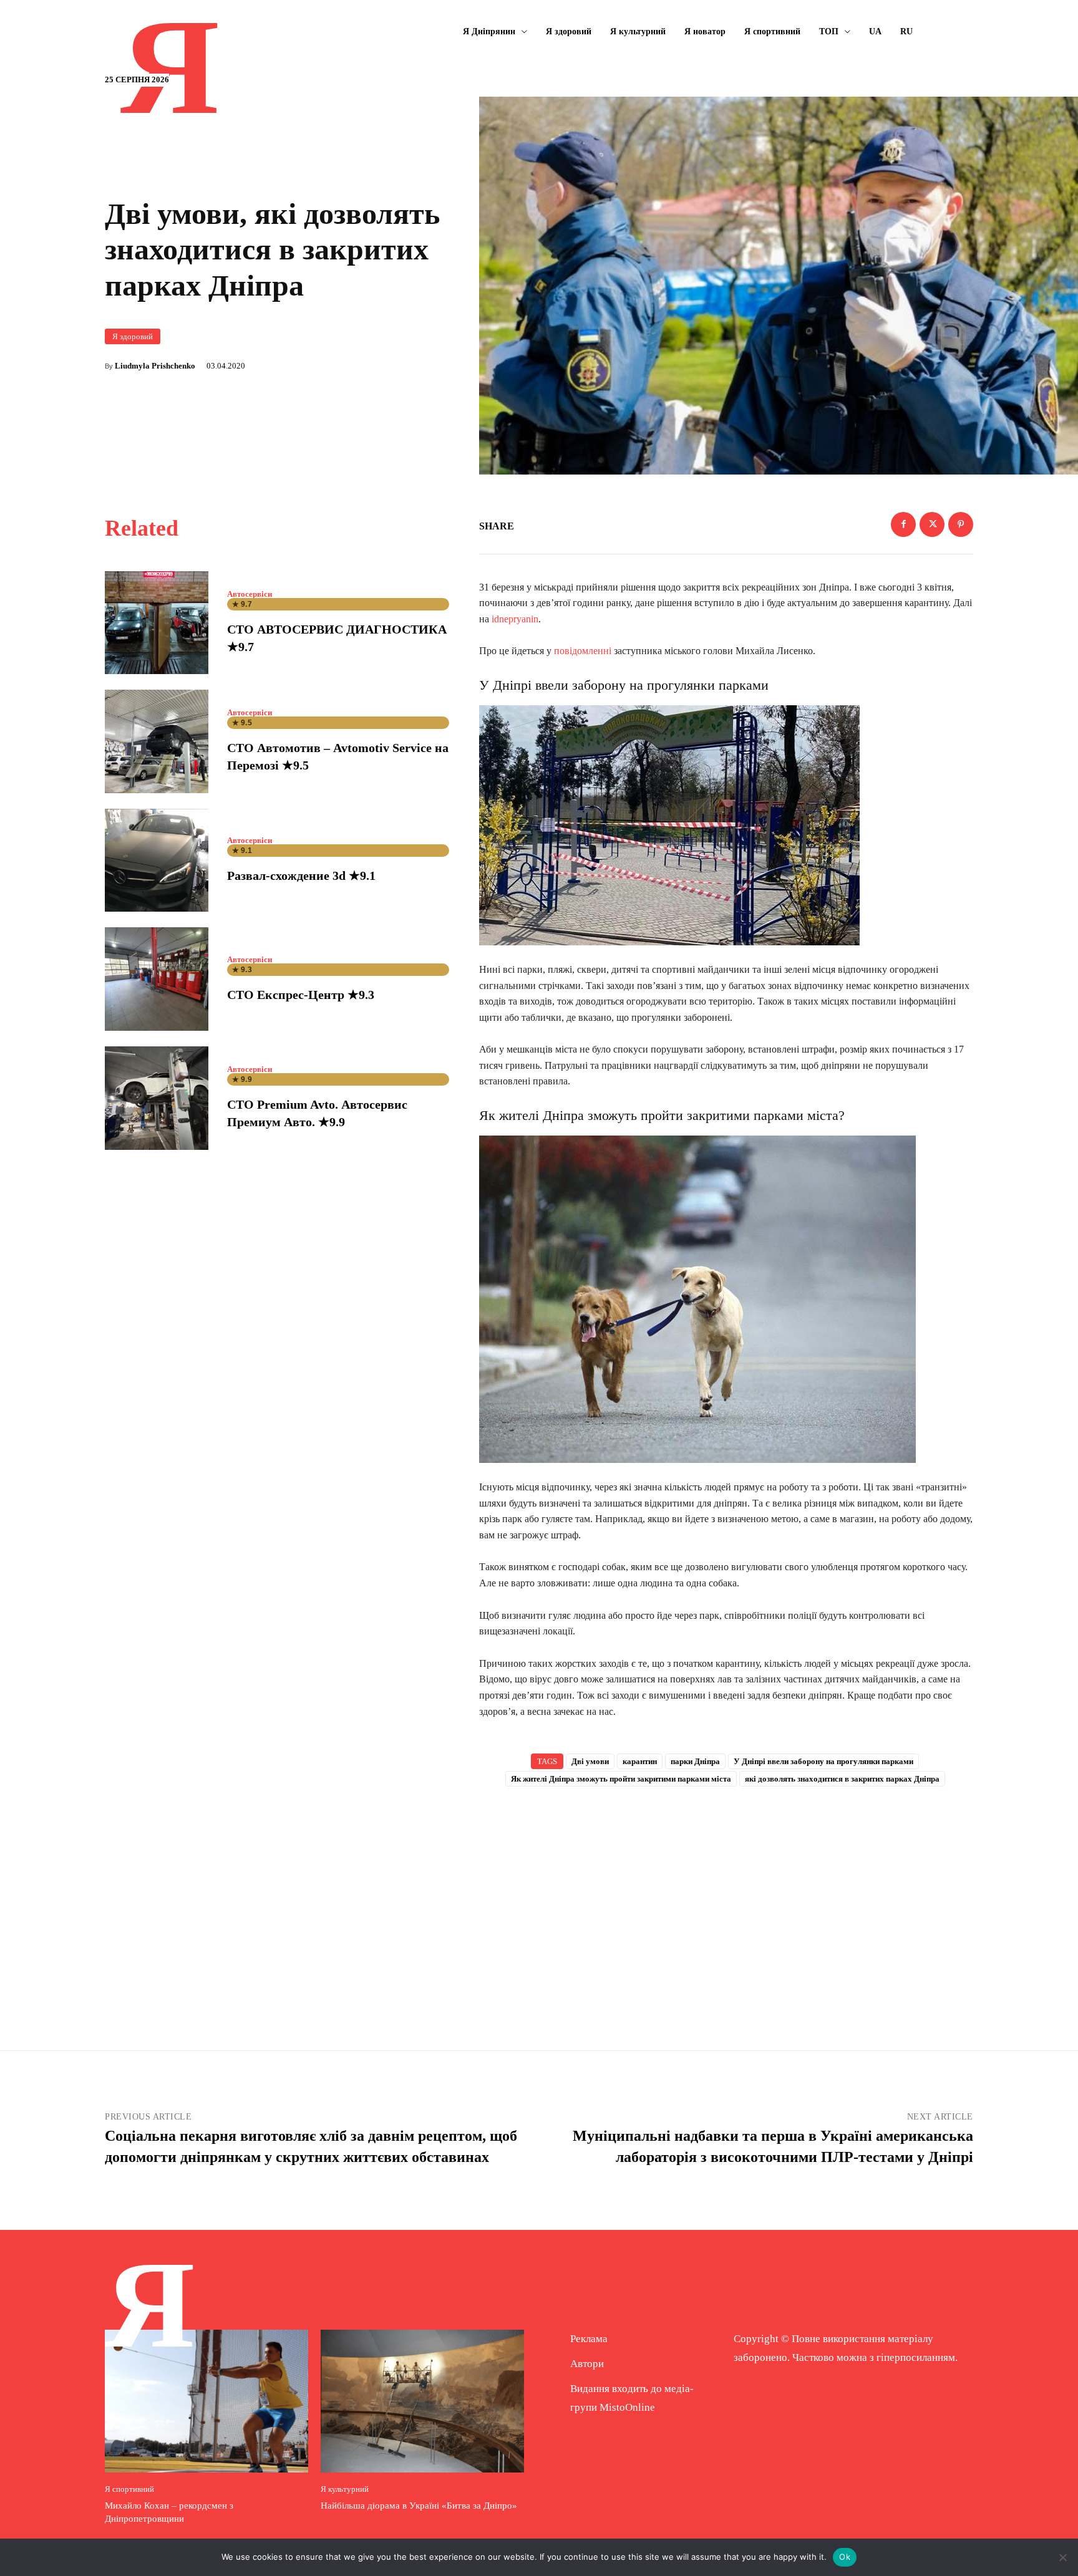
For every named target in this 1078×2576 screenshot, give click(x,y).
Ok (845, 2557)
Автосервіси (250, 594)
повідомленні (583, 651)
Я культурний (345, 2489)
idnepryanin (515, 619)
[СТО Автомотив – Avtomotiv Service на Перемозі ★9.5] (157, 741)
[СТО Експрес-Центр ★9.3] (157, 979)
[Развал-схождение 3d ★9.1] (157, 861)
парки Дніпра (695, 1761)
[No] (1062, 2557)
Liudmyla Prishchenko (155, 366)
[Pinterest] (961, 524)
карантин (640, 1761)
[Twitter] (932, 524)
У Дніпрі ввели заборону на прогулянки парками (823, 1761)
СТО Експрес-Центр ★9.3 (301, 995)
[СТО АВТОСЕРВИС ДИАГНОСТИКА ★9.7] (157, 623)
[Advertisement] (726, 1898)
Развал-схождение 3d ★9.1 (301, 876)
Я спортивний (129, 2489)
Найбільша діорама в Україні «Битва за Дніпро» (419, 2506)
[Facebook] (903, 524)
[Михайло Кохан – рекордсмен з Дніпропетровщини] (206, 2401)
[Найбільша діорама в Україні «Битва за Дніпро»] (422, 2401)
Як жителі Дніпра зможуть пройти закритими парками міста (621, 1779)
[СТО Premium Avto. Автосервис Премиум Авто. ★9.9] (157, 1098)
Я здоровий (133, 336)
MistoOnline (627, 2407)
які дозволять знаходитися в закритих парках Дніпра (842, 1779)
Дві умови (590, 1761)
